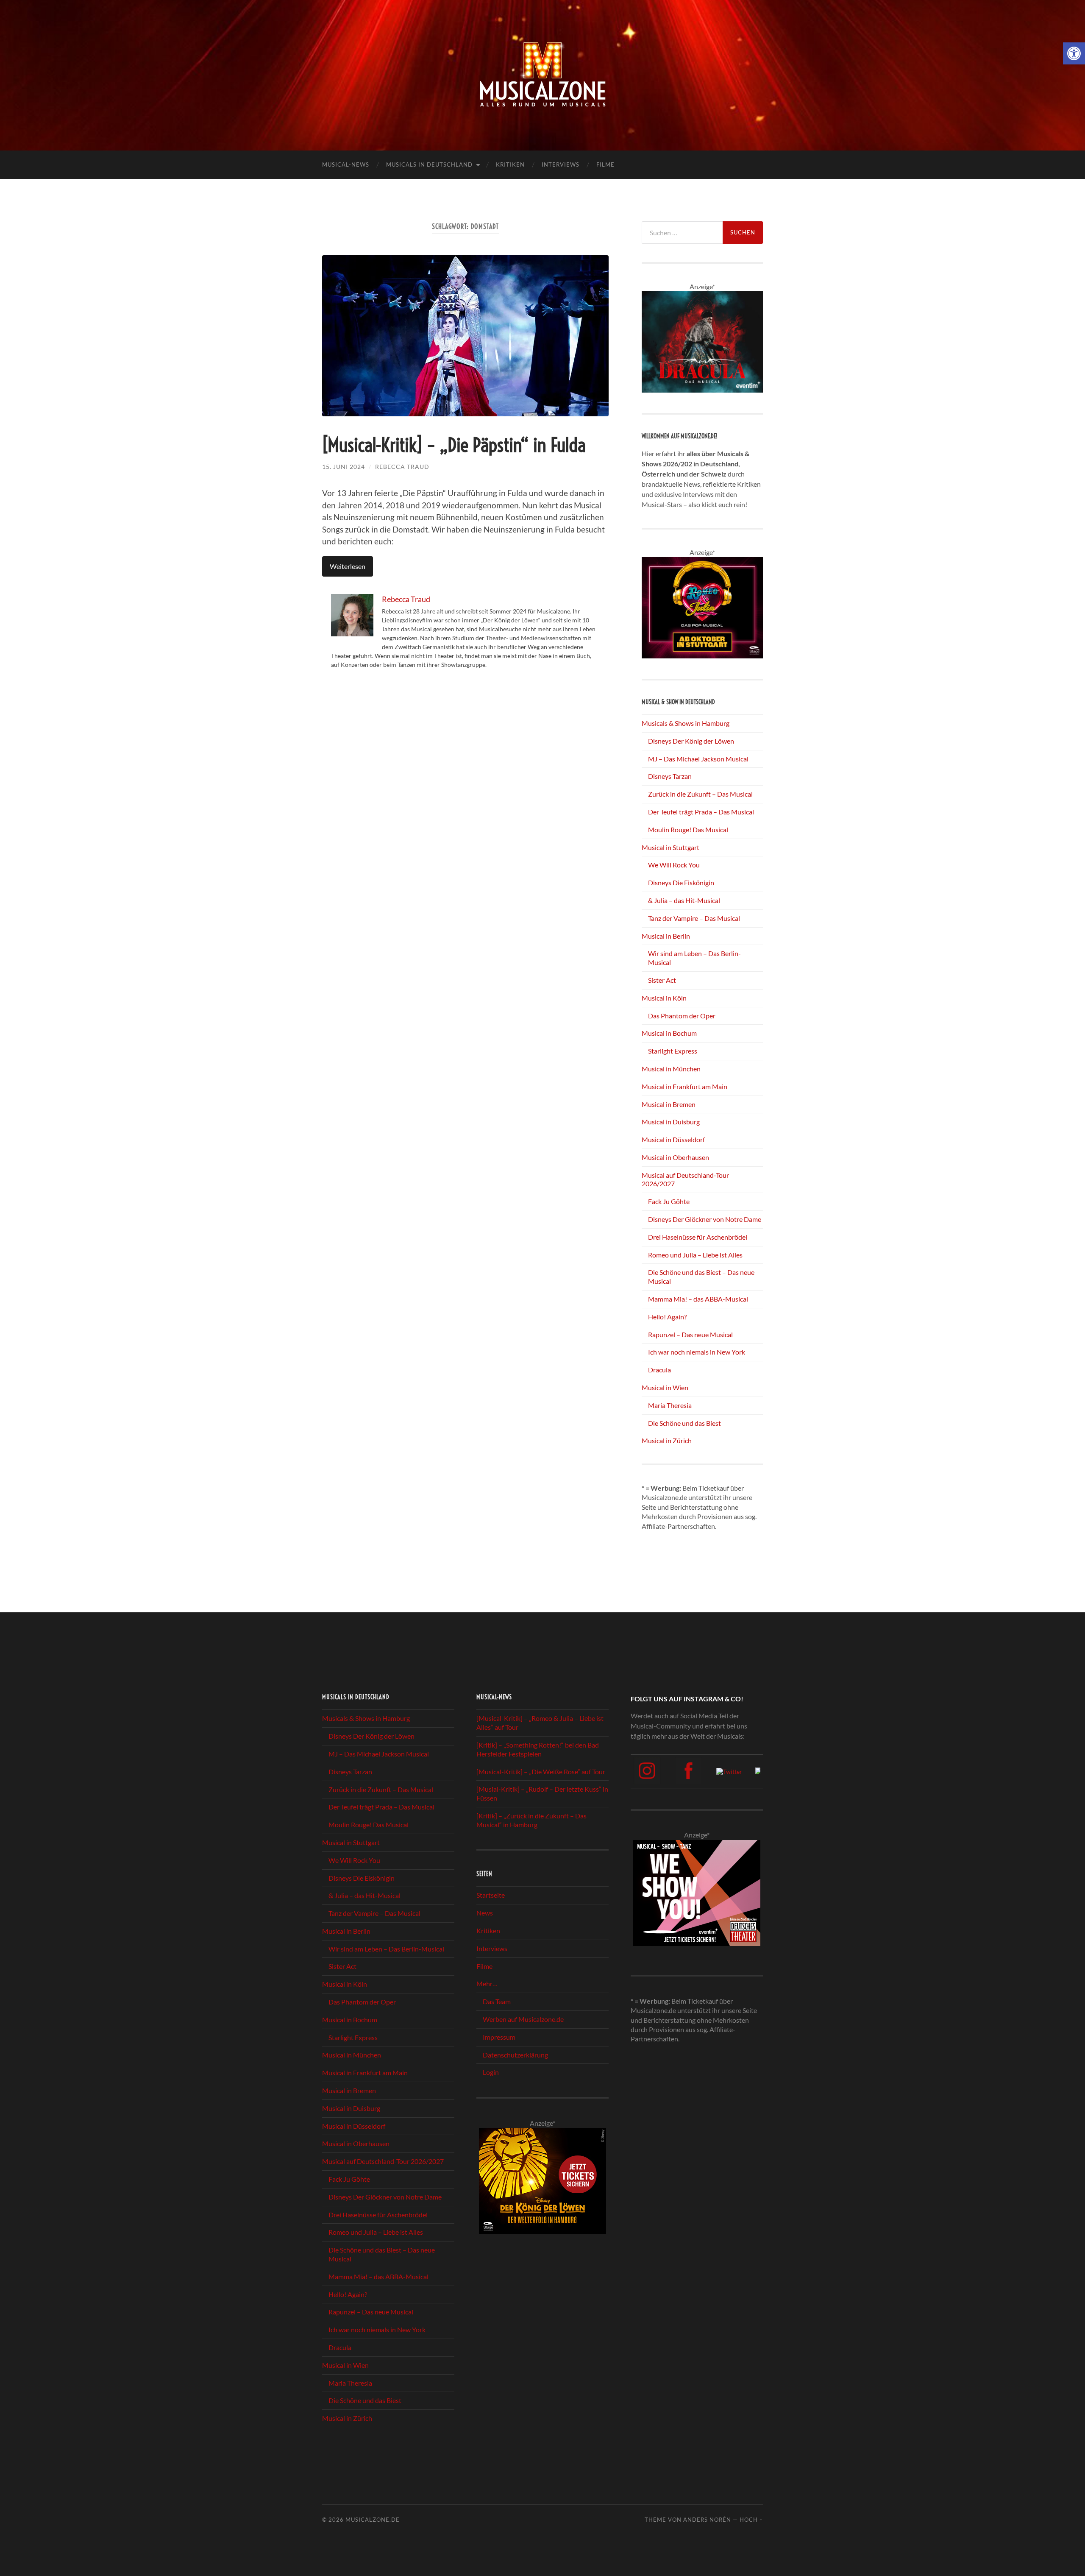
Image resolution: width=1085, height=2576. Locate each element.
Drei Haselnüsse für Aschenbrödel (698, 1237)
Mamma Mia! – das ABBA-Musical (698, 1299)
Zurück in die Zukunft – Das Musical (700, 794)
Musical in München (671, 1069)
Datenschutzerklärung (515, 2055)
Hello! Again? (667, 1317)
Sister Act (662, 980)
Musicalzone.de (373, 2520)
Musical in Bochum (669, 1033)
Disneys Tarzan (670, 776)
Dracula (659, 1370)
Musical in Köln (664, 998)
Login (491, 2072)
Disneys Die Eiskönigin (681, 882)
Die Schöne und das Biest (684, 1423)
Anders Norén (707, 2520)
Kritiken (510, 164)
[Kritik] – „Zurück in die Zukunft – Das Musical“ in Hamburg (531, 1820)
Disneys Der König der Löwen (691, 741)
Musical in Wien (665, 1387)
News (485, 1913)
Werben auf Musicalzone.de (523, 2019)
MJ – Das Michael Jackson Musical (698, 759)
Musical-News (346, 164)
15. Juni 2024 (344, 467)
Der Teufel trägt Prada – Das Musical (701, 812)
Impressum (499, 2037)
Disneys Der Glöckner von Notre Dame (705, 1219)
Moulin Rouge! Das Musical (688, 829)
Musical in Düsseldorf (673, 1139)
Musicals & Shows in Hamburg (686, 723)
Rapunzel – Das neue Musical (690, 1334)
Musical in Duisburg (671, 1122)
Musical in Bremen (669, 1104)
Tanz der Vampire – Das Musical (694, 918)
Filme (605, 164)
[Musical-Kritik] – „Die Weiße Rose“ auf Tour (541, 1772)
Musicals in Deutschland (429, 164)
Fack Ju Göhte (669, 1201)
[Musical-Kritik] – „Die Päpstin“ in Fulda (454, 445)
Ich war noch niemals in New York (697, 1352)
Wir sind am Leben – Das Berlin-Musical (386, 1949)
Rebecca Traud (402, 467)
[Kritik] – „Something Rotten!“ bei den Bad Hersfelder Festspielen (538, 1749)
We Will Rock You (674, 865)
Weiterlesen (348, 566)
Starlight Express (673, 1051)
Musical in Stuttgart (670, 847)
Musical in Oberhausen (675, 1157)
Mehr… (487, 1984)
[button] (1074, 53)
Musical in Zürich (667, 1440)
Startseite (491, 1895)
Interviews (561, 164)
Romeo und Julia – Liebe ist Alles (695, 1255)
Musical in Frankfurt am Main (684, 1086)
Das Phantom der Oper (682, 1016)
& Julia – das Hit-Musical (684, 900)
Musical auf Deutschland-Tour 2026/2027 (383, 2161)
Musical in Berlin (666, 936)
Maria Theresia (670, 1405)
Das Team (497, 2001)
